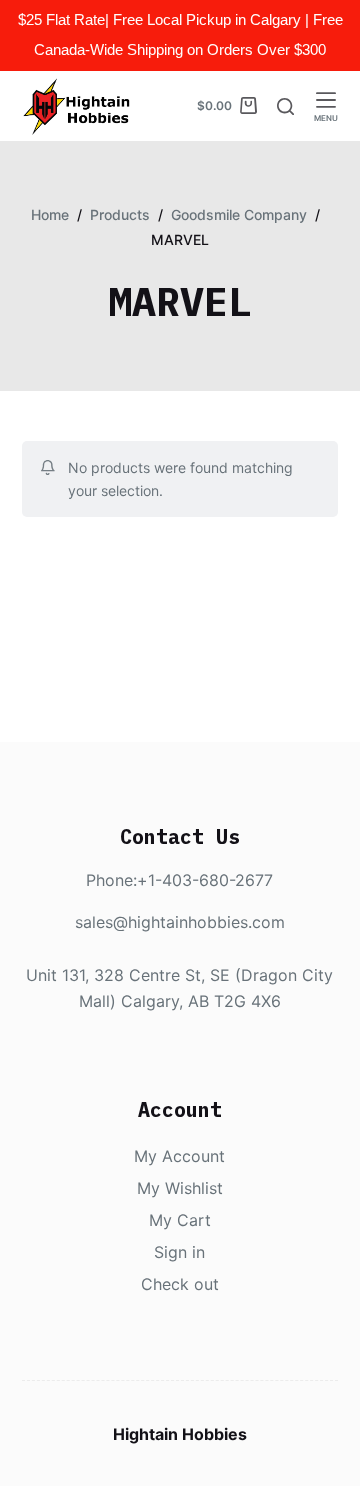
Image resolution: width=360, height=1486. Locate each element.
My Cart (180, 1220)
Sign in (179, 1252)
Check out (180, 1284)
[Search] (285, 106)
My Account (179, 1156)
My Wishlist (180, 1188)
